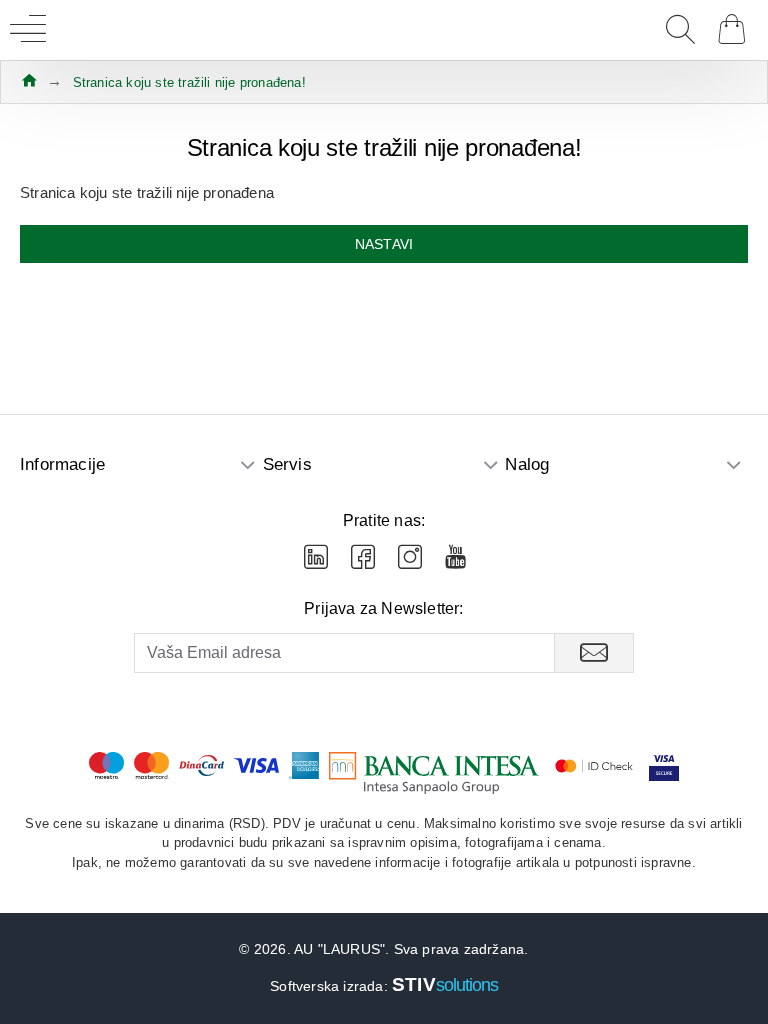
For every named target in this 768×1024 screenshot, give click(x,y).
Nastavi (384, 244)
